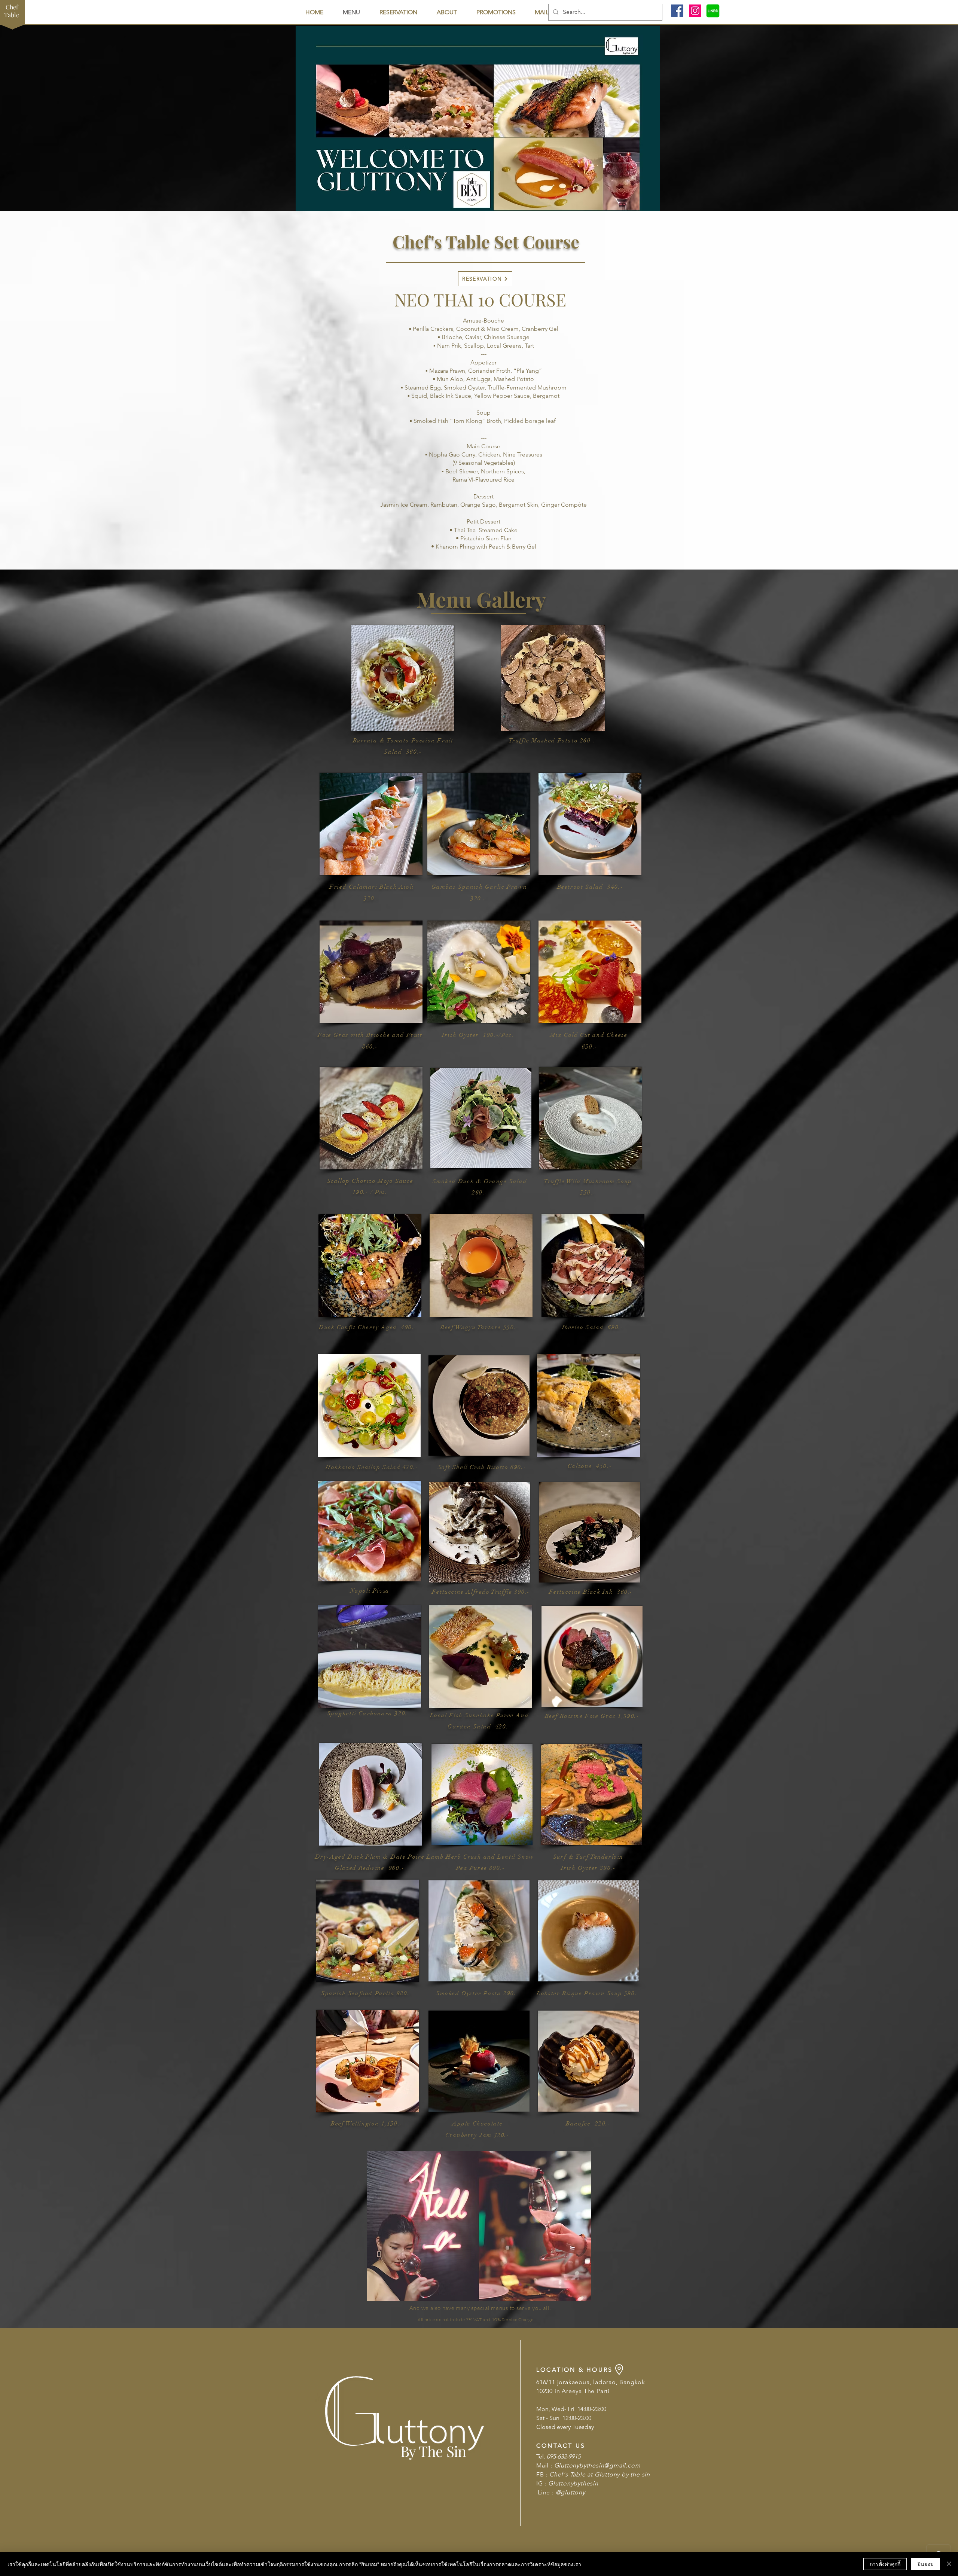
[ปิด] (949, 2564)
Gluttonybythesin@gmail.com (597, 2465)
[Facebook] (677, 11)
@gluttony (570, 2492)
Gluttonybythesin (573, 2483)
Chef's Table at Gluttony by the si (598, 2474)
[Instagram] (695, 11)
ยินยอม (926, 2564)
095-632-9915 (564, 2456)
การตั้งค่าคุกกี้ (885, 2564)
